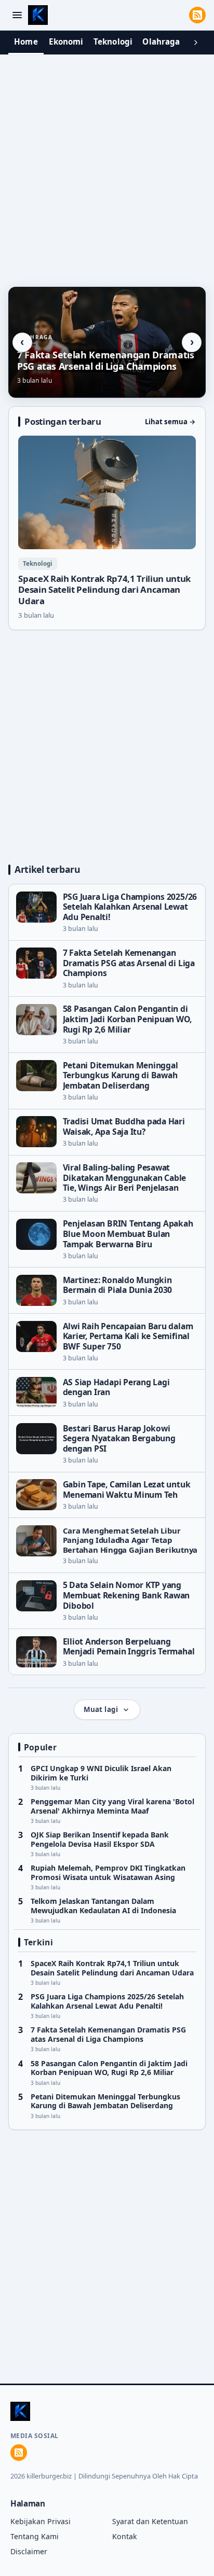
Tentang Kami (35, 2536)
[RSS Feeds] (197, 15)
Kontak (125, 2536)
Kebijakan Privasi (41, 2521)
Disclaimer (29, 2551)
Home (26, 41)
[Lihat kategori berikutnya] (196, 43)
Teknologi (113, 41)
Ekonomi (66, 41)
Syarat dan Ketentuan (150, 2521)
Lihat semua (170, 422)
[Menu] (17, 15)
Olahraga (161, 41)
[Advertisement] (107, 168)
